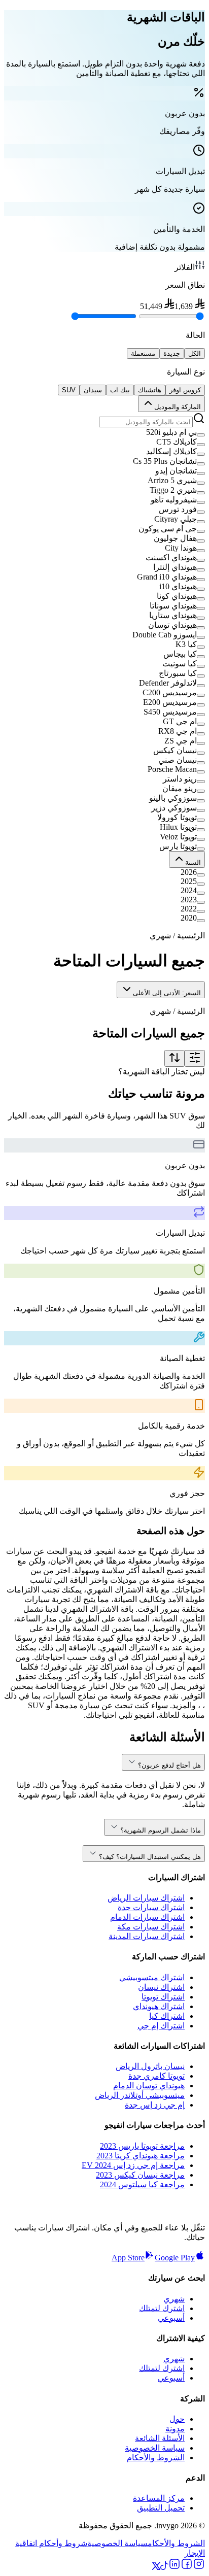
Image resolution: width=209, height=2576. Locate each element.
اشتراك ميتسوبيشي (152, 1977)
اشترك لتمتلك (162, 2308)
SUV (69, 390)
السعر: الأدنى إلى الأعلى (167, 993)
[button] (104, 432)
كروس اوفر (185, 390)
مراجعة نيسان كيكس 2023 (140, 2175)
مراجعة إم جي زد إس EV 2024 (133, 2165)
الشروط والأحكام (156, 2458)
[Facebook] (187, 2567)
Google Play (175, 2258)
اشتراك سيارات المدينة (147, 1936)
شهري (174, 2299)
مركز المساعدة (159, 2498)
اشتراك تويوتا (163, 1997)
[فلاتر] (195, 1058)
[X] (156, 2567)
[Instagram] (199, 2567)
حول (177, 2419)
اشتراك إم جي (161, 2026)
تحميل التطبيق (161, 2508)
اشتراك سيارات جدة (151, 1907)
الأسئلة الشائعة (160, 2438)
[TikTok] (164, 2567)
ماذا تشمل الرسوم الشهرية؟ (161, 1830)
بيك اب (120, 390)
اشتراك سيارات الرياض (146, 1898)
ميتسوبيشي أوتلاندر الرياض (140, 2095)
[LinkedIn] (175, 2567)
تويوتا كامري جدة (156, 2076)
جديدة (172, 353)
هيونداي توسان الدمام (149, 2086)
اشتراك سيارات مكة (151, 1927)
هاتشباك (150, 390)
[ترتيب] (175, 1058)
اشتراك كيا (167, 2016)
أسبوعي (171, 2318)
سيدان (93, 390)
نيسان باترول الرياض (150, 2066)
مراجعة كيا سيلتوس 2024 (142, 2184)
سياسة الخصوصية (155, 2448)
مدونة (175, 2429)
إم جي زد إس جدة (155, 2105)
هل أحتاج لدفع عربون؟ (169, 1765)
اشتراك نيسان (161, 1987)
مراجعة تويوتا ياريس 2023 (142, 2146)
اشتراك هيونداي (159, 2006)
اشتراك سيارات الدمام (147, 1917)
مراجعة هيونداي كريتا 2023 (141, 2156)
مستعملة (143, 353)
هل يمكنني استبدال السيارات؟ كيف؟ (150, 1857)
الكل (195, 353)
